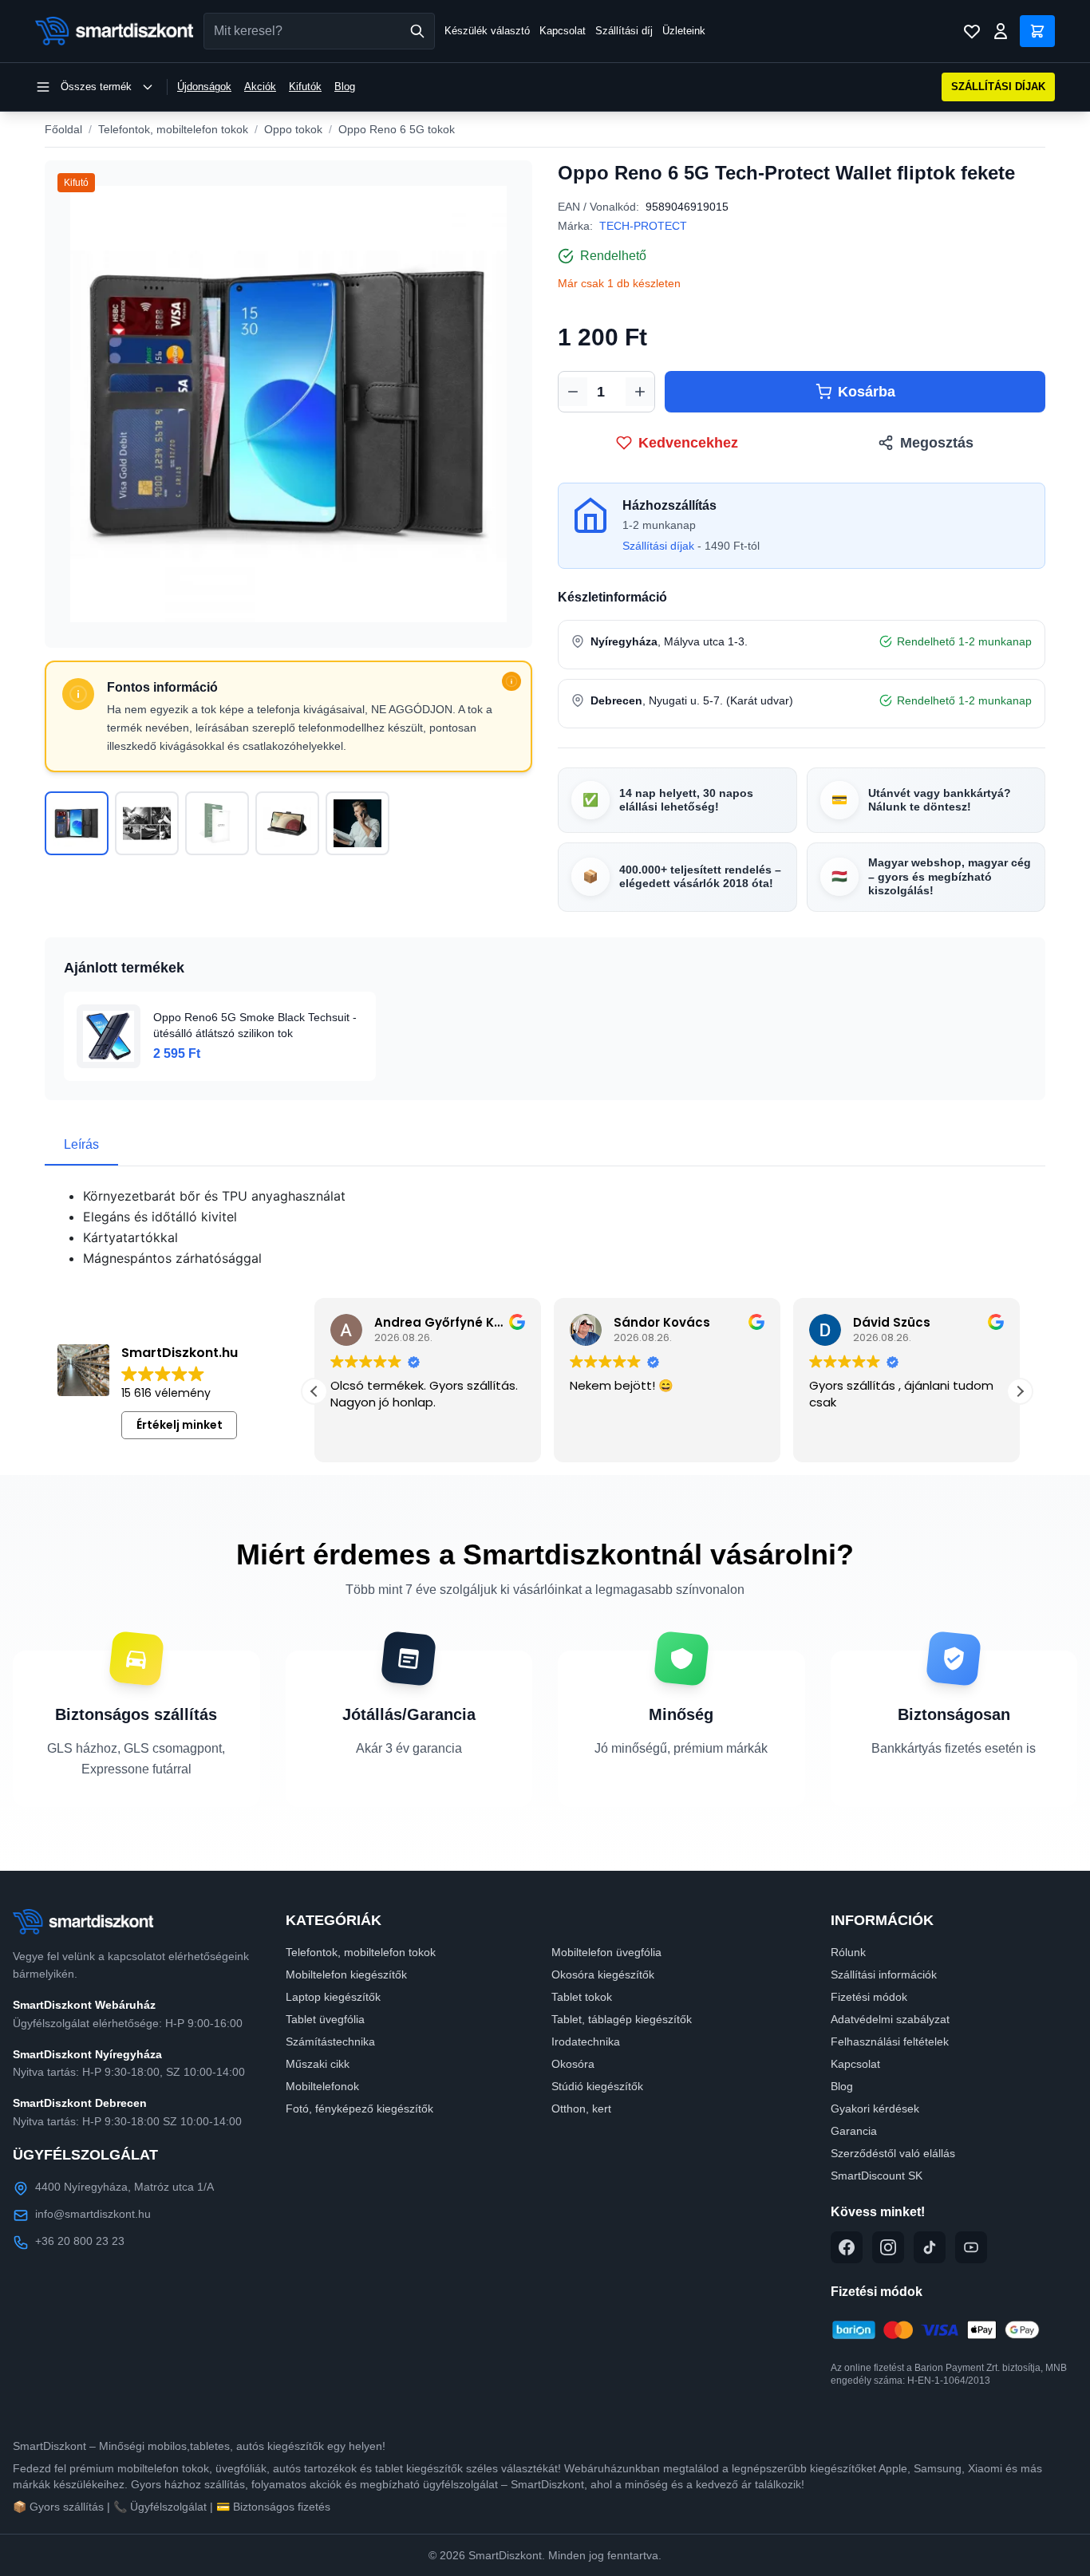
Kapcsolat (563, 31)
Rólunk (848, 1952)
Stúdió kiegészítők (597, 2086)
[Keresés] (417, 31)
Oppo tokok (293, 129)
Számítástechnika (330, 2041)
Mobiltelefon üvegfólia (606, 1952)
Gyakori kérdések (875, 2109)
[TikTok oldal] (930, 2247)
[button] (1020, 1391)
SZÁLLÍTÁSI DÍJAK (998, 87)
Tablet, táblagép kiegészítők (622, 2019)
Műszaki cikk (318, 2064)
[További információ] (511, 681)
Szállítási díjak (658, 546)
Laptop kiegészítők (333, 1997)
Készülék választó (487, 31)
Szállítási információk (884, 1974)
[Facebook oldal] (847, 2247)
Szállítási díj (624, 31)
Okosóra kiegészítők (603, 1974)
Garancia (854, 2131)
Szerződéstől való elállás (893, 2153)
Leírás (81, 1144)
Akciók (260, 87)
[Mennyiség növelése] (640, 392)
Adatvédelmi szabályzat (890, 2019)
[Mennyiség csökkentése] (573, 392)
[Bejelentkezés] (1001, 31)
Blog (345, 87)
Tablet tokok (582, 1997)
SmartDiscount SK (877, 2176)
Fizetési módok (869, 1997)
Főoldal (63, 129)
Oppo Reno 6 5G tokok (397, 129)
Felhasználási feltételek (890, 2041)
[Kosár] (1037, 31)
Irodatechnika (586, 2041)
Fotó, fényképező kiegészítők (359, 2109)
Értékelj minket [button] (180, 1425)
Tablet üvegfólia (325, 2019)
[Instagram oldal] (888, 2247)
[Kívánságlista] (972, 31)
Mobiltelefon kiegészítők (346, 1974)
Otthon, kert (581, 2109)
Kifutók (305, 87)
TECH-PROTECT (643, 226)
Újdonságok (204, 87)
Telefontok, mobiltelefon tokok (173, 129)
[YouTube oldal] (971, 2247)
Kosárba (867, 392)
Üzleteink (684, 31)
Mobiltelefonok (322, 2086)
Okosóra (573, 2064)
